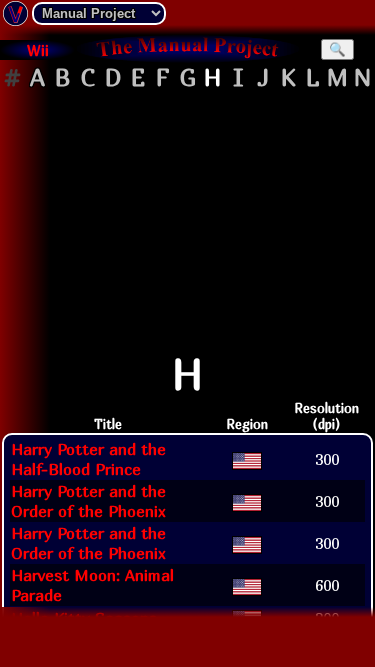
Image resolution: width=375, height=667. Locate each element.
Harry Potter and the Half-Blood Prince (88, 459)
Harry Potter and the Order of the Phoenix (88, 501)
